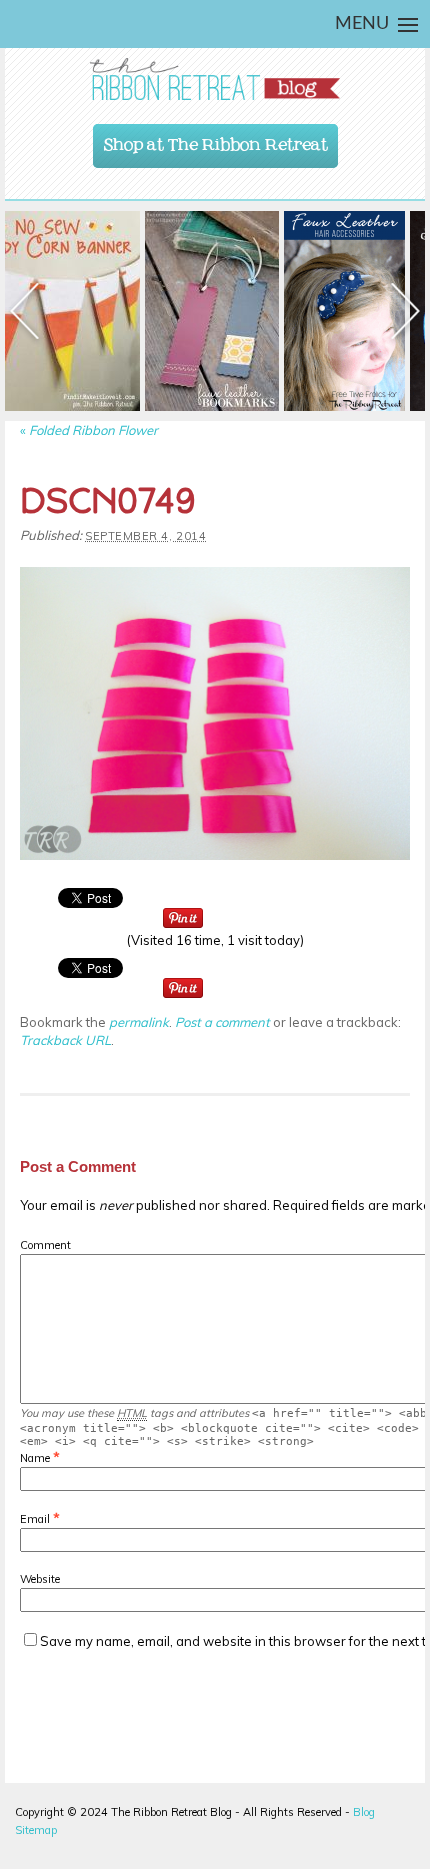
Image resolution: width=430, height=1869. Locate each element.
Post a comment (222, 1022)
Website (40, 1579)
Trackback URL (65, 1040)
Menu (362, 24)
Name (35, 1458)
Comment (45, 1245)
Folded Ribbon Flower (89, 430)
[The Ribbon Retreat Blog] (215, 79)
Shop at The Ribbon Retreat (216, 140)
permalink (139, 1022)
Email (35, 1519)
